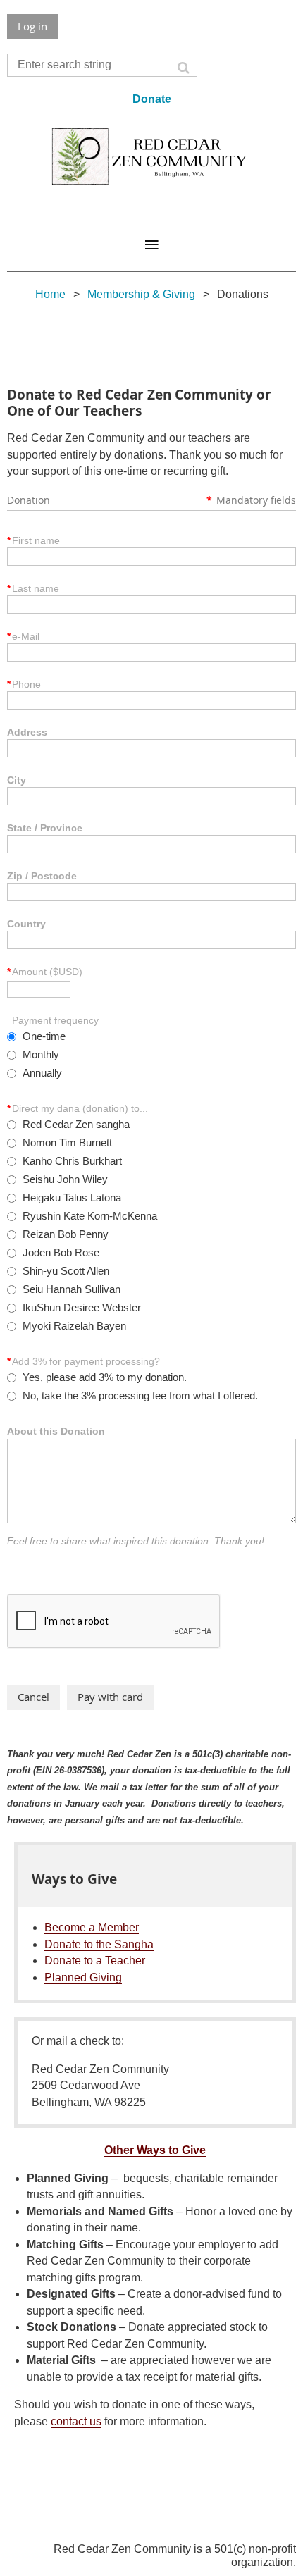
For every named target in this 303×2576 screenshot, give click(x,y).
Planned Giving (83, 1977)
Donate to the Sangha (99, 1944)
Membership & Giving (141, 294)
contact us (76, 2421)
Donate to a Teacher (95, 1961)
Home (50, 294)
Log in (32, 26)
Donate (152, 99)
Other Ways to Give (155, 2150)
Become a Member (92, 1927)
